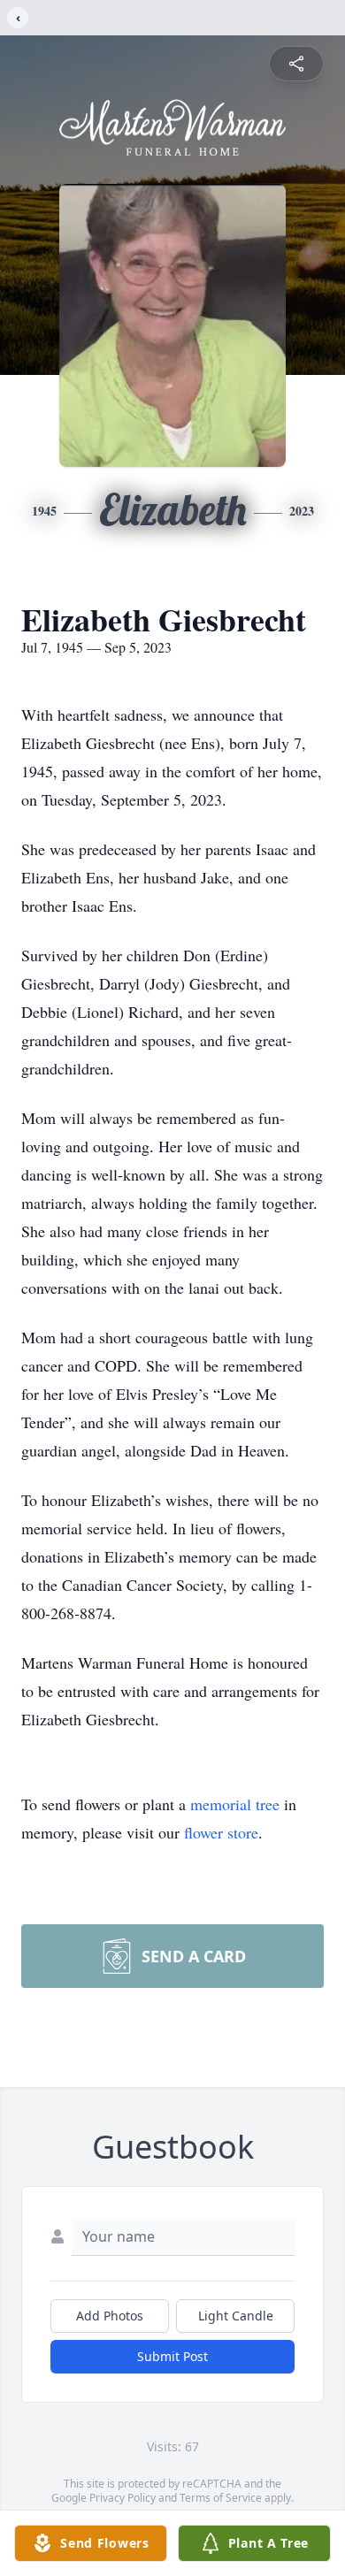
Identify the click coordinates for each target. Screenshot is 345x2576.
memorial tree (235, 1804)
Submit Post (172, 2356)
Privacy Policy (123, 2498)
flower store (221, 1832)
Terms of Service (221, 2498)
